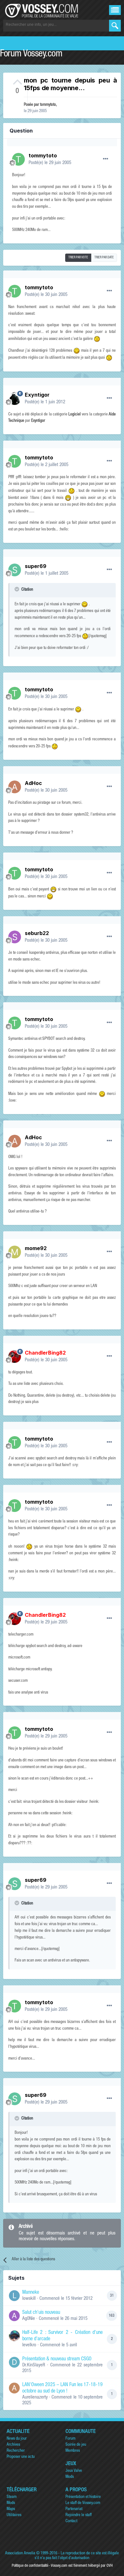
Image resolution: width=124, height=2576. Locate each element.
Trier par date (104, 258)
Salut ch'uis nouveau (41, 2313)
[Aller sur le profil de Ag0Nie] (14, 2316)
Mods (70, 2477)
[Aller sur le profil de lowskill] (14, 2296)
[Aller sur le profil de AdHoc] (15, 787)
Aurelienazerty (35, 2397)
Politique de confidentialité (30, 2566)
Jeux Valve (74, 2471)
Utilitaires (14, 2515)
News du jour (17, 2439)
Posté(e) (50, 163)
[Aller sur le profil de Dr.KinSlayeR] (14, 2362)
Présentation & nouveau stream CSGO (57, 2359)
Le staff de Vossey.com (83, 2503)
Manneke (31, 2293)
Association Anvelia (20, 2554)
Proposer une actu (21, 2457)
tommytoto (48, 105)
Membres (73, 2451)
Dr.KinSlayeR (34, 2365)
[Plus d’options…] (106, 159)
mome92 (36, 1248)
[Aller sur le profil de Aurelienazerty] (14, 2388)
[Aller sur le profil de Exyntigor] (15, 399)
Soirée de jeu (76, 2445)
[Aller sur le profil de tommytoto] (18, 159)
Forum (70, 2439)
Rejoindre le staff (79, 2515)
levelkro (29, 2345)
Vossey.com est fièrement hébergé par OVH (82, 2566)
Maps (11, 2509)
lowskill (29, 2299)
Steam (12, 2497)
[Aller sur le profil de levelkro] (14, 2336)
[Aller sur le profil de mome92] (15, 1252)
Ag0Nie (29, 2319)
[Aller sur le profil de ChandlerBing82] (15, 1356)
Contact (71, 2521)
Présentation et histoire (83, 2497)
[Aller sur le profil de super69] (15, 570)
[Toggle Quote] (17, 589)
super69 (36, 566)
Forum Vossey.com (31, 54)
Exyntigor (37, 395)
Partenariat (74, 2509)
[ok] (115, 26)
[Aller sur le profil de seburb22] (15, 937)
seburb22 (37, 933)
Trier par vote (78, 258)
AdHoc (33, 783)
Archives (13, 2445)
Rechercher (16, 2451)
